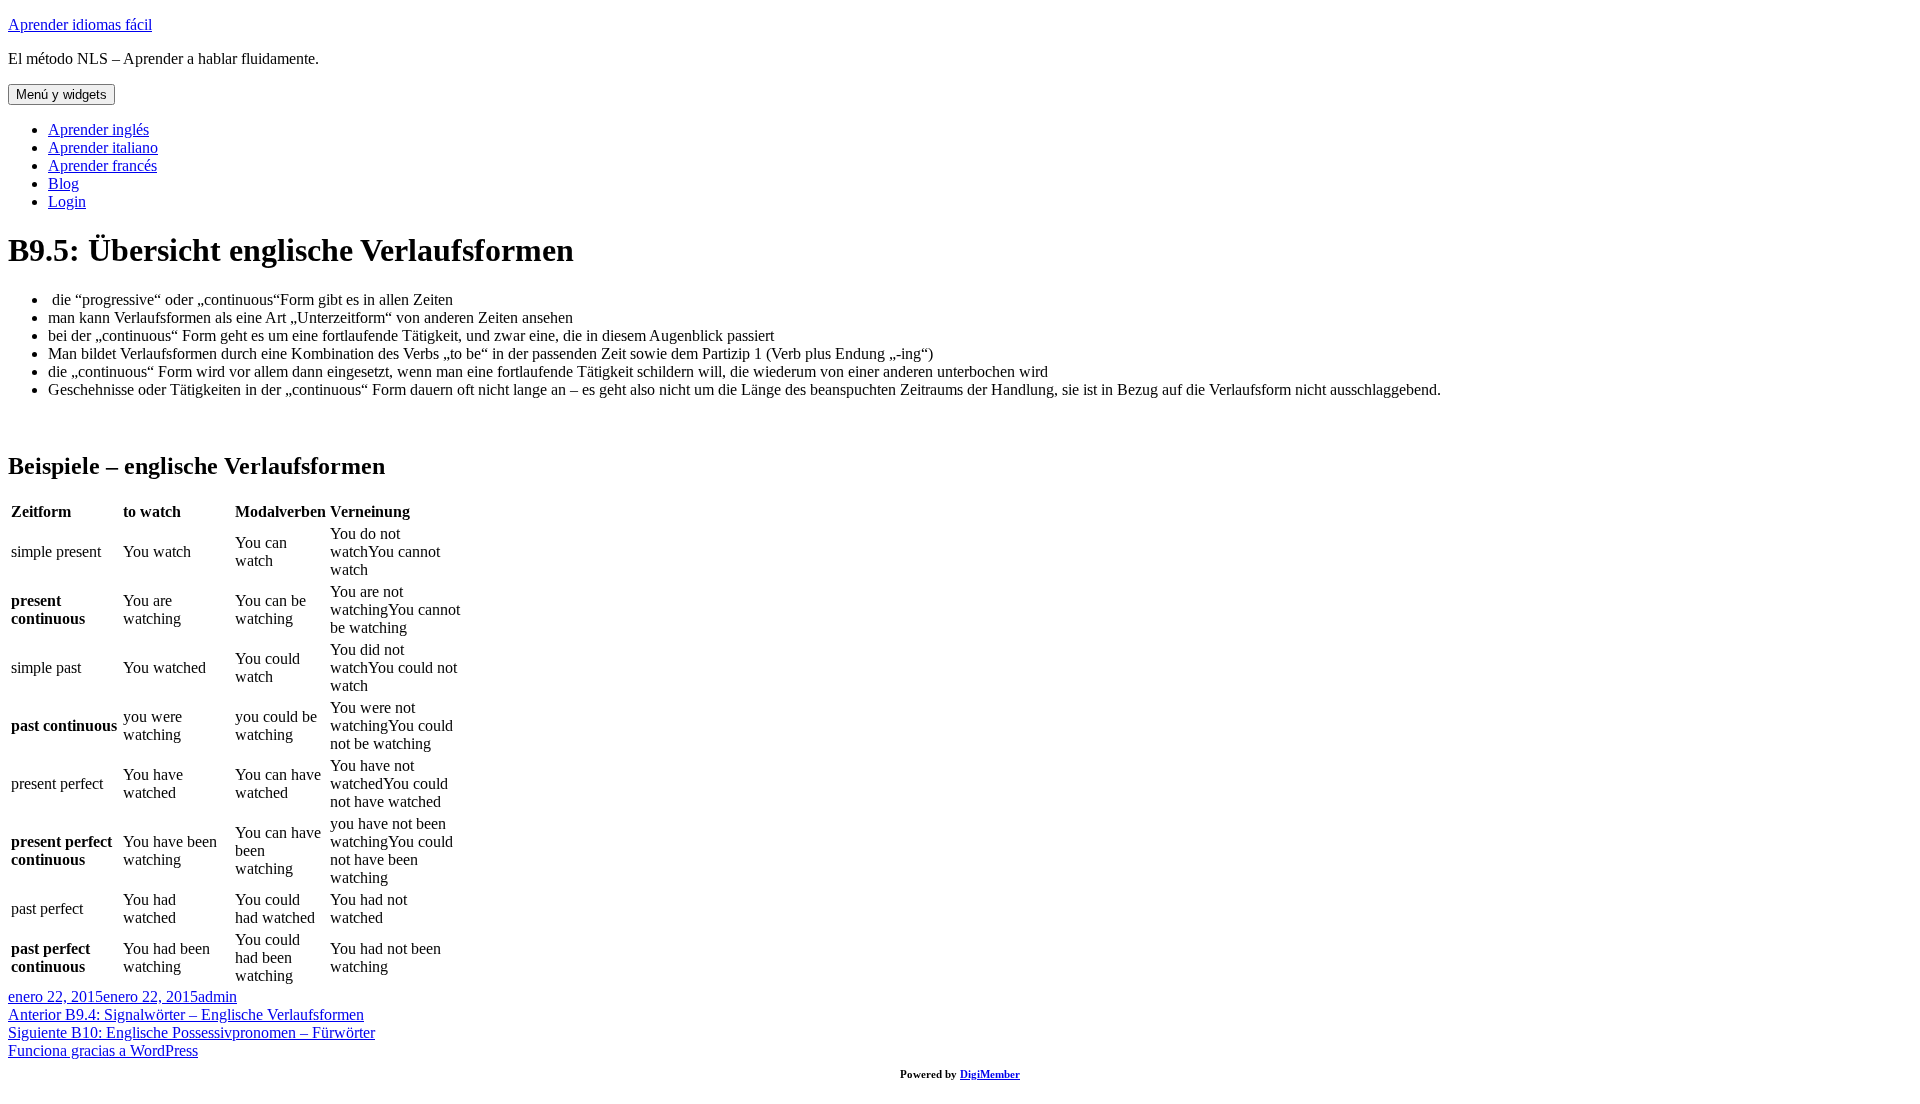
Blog (63, 183)
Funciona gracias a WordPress (103, 1050)
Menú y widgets (61, 94)
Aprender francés (102, 165)
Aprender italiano (103, 147)
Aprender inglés (98, 129)
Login (67, 201)
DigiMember (990, 1074)
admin (217, 996)
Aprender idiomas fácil (80, 24)
